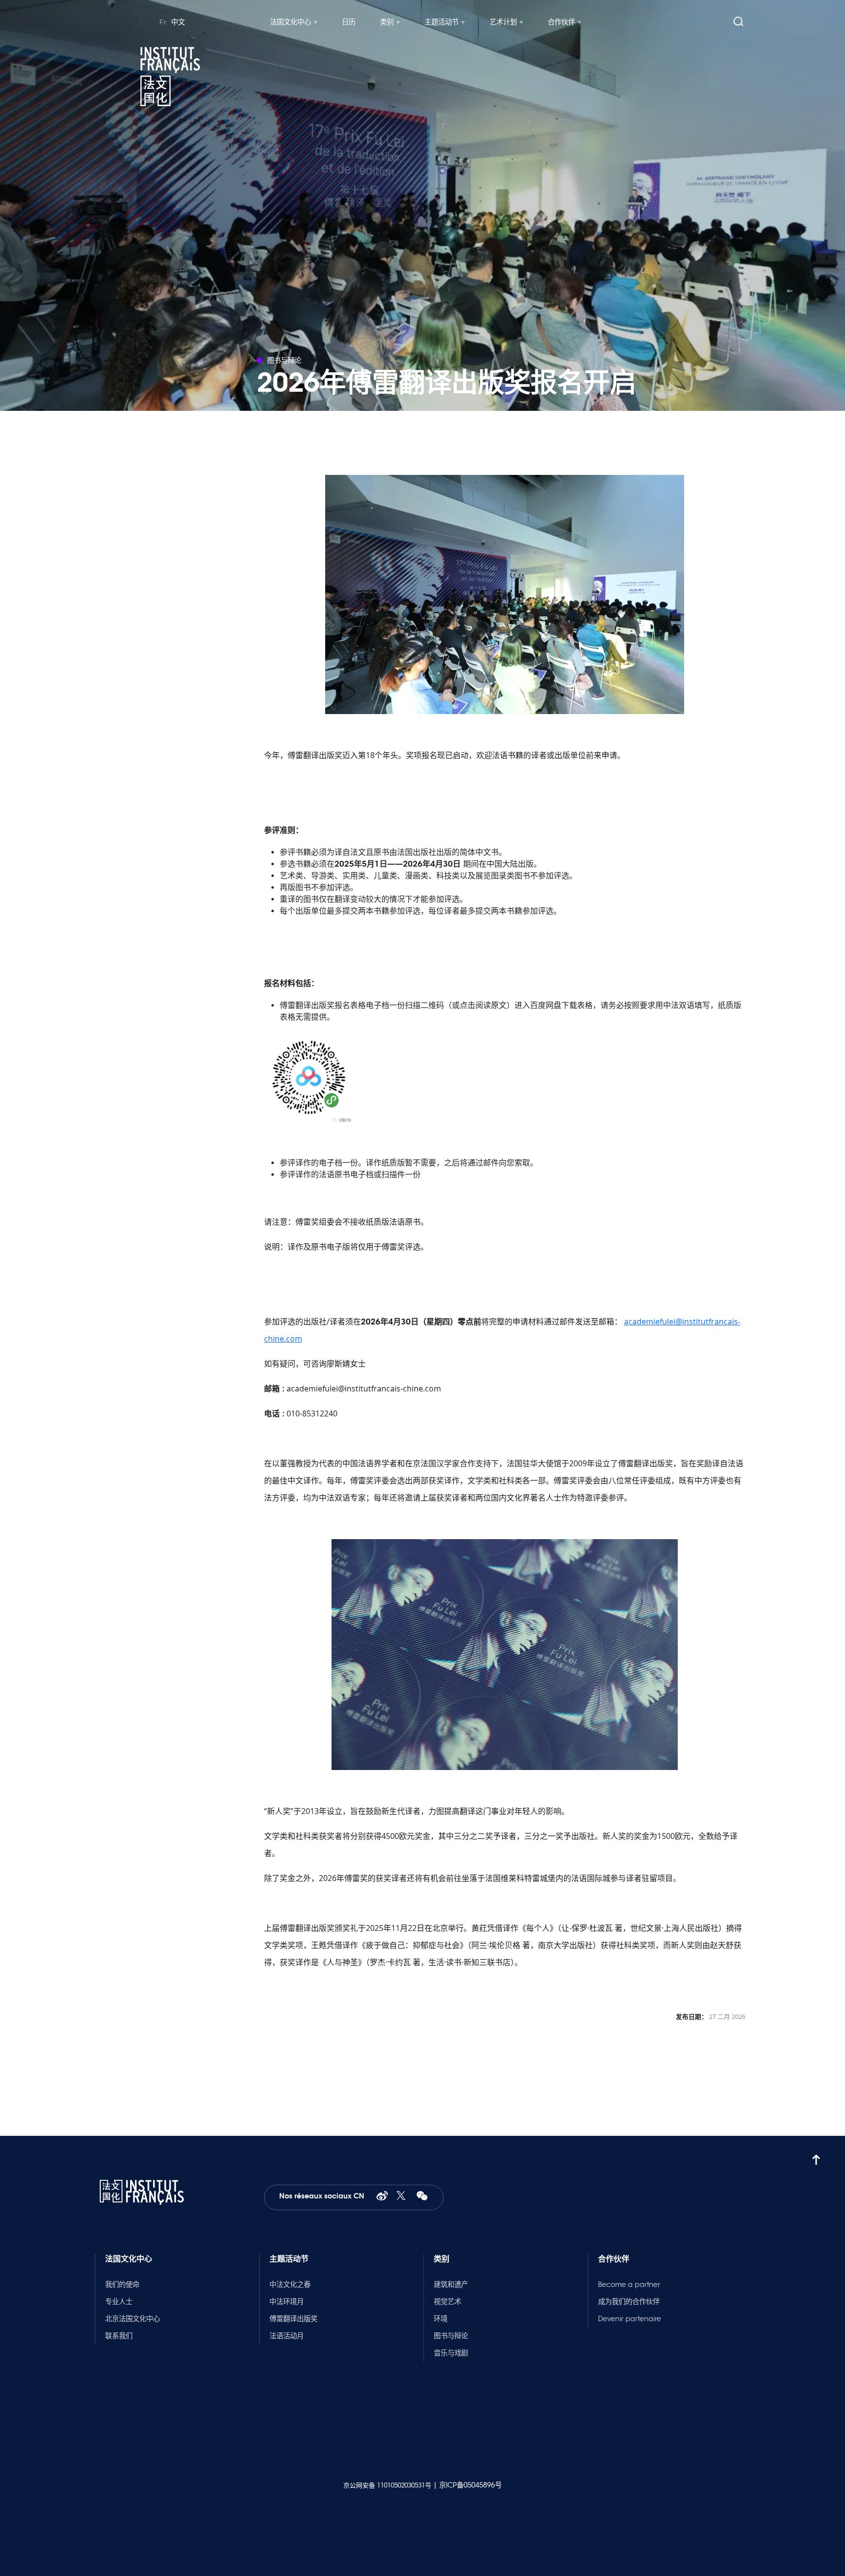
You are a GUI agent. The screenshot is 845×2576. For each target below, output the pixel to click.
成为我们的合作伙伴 (629, 2302)
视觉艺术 (447, 2302)
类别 (387, 22)
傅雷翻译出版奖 (293, 2319)
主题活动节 (442, 22)
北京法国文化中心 (133, 2319)
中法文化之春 (290, 2285)
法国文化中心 (290, 22)
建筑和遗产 (451, 2285)
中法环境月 (287, 2302)
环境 (441, 2319)
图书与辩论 (451, 2336)
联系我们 (119, 2336)
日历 (349, 22)
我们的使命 (122, 2285)
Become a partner (629, 2285)
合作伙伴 (561, 22)
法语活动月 (287, 2336)
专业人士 (119, 2302)
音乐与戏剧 (451, 2353)
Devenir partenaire (630, 2319)
